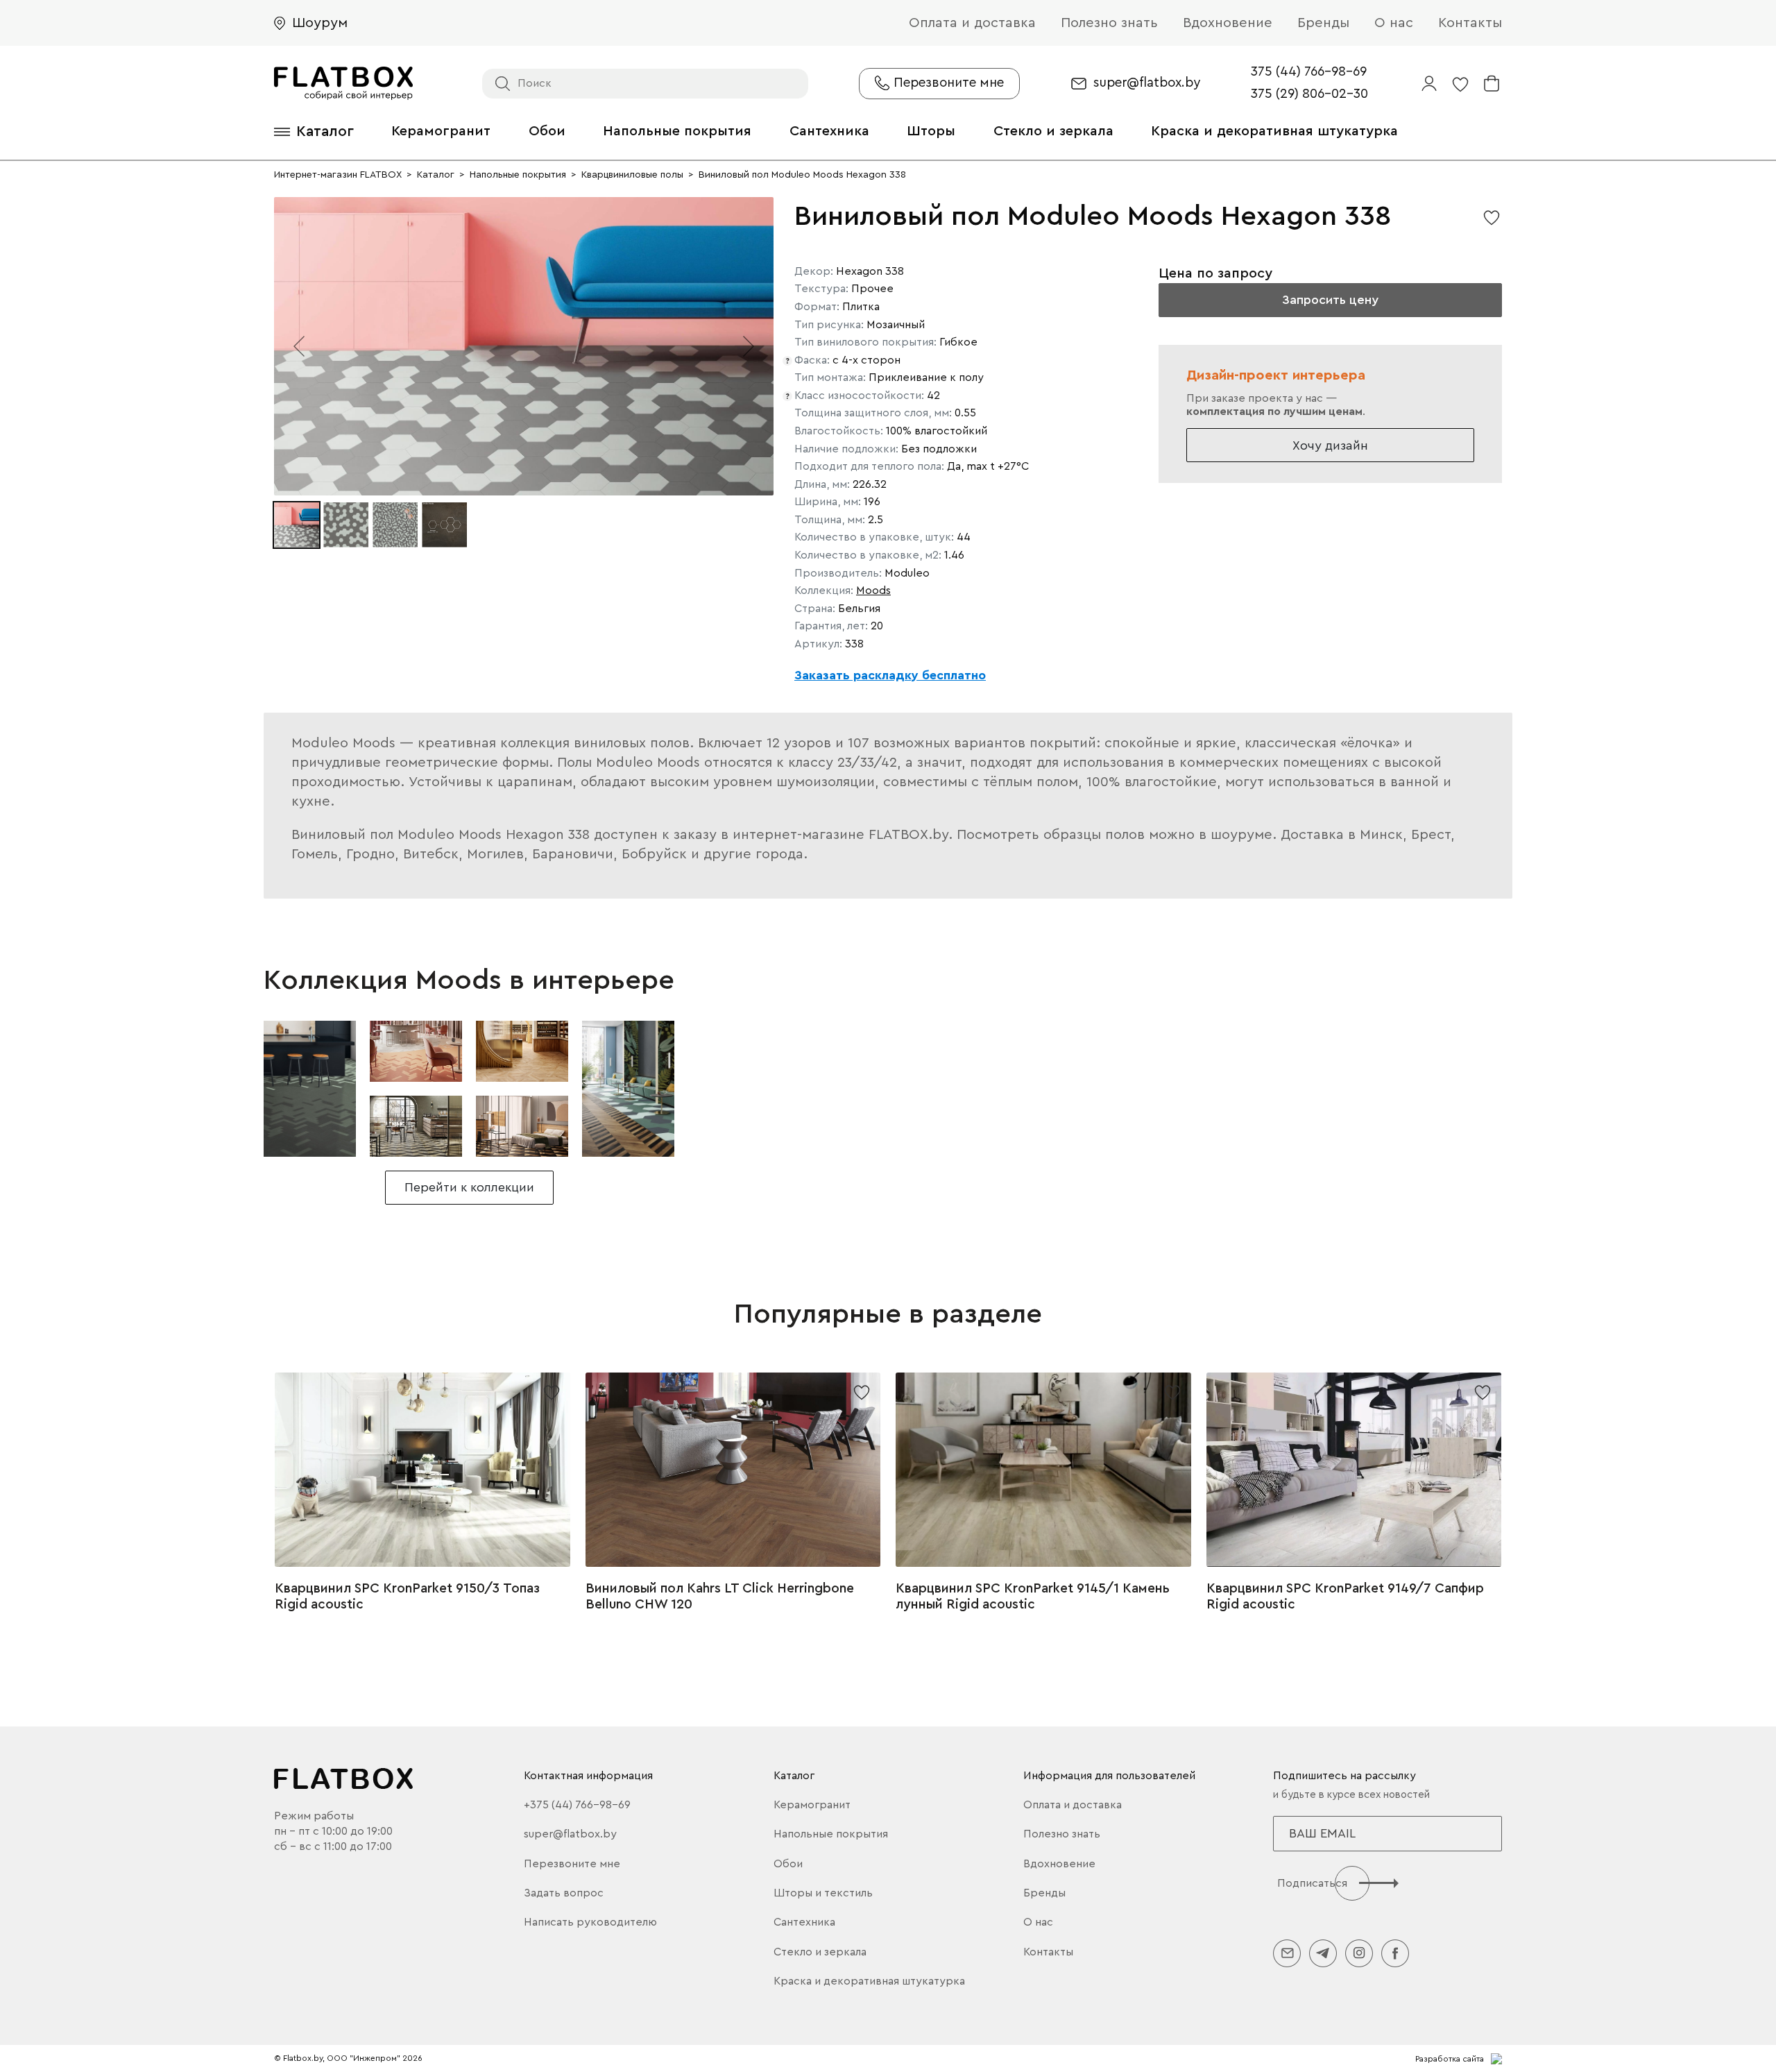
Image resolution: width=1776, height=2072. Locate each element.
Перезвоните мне (572, 1864)
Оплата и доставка (972, 23)
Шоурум (320, 23)
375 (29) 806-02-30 (1309, 94)
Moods (873, 591)
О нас (1394, 23)
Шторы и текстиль (823, 1893)
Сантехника (829, 131)
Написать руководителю (590, 1922)
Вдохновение (1228, 23)
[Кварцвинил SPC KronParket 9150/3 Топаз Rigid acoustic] (422, 1470)
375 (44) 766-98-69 (1309, 72)
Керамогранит (441, 131)
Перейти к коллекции (469, 1187)
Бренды (1323, 23)
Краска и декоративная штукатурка (1274, 131)
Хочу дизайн (1330, 445)
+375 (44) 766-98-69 (577, 1805)
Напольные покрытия (677, 131)
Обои (547, 131)
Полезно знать (1109, 23)
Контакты (1470, 23)
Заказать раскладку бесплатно (890, 675)
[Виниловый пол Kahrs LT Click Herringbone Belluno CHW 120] (733, 1470)
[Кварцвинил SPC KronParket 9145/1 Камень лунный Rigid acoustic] (1043, 1470)
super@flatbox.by (1147, 83)
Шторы (931, 131)
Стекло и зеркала (1053, 131)
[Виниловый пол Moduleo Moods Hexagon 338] (310, 1089)
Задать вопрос (564, 1893)
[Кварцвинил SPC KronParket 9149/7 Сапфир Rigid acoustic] (1354, 1470)
